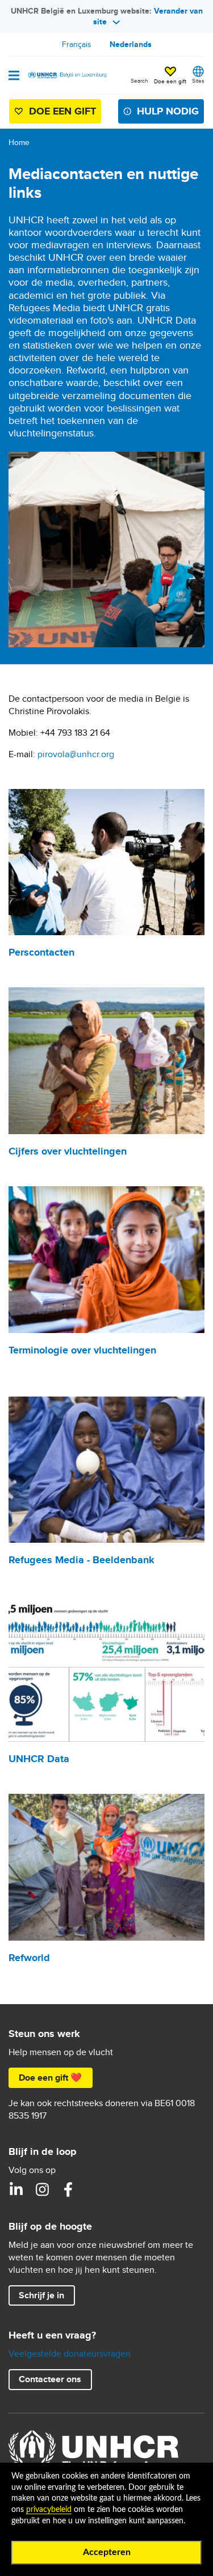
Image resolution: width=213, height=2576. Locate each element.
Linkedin (16, 2189)
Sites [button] (198, 80)
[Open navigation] (14, 77)
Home (19, 142)
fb (68, 2189)
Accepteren (107, 2552)
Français (77, 44)
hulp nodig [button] (168, 111)
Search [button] (139, 80)
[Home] (66, 75)
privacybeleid (49, 2510)
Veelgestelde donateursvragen (70, 2354)
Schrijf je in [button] (41, 2295)
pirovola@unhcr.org (76, 754)
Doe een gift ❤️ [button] (50, 2078)
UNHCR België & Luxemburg (42, 2189)
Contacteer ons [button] (50, 2379)
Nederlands (131, 44)
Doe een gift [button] (170, 81)
